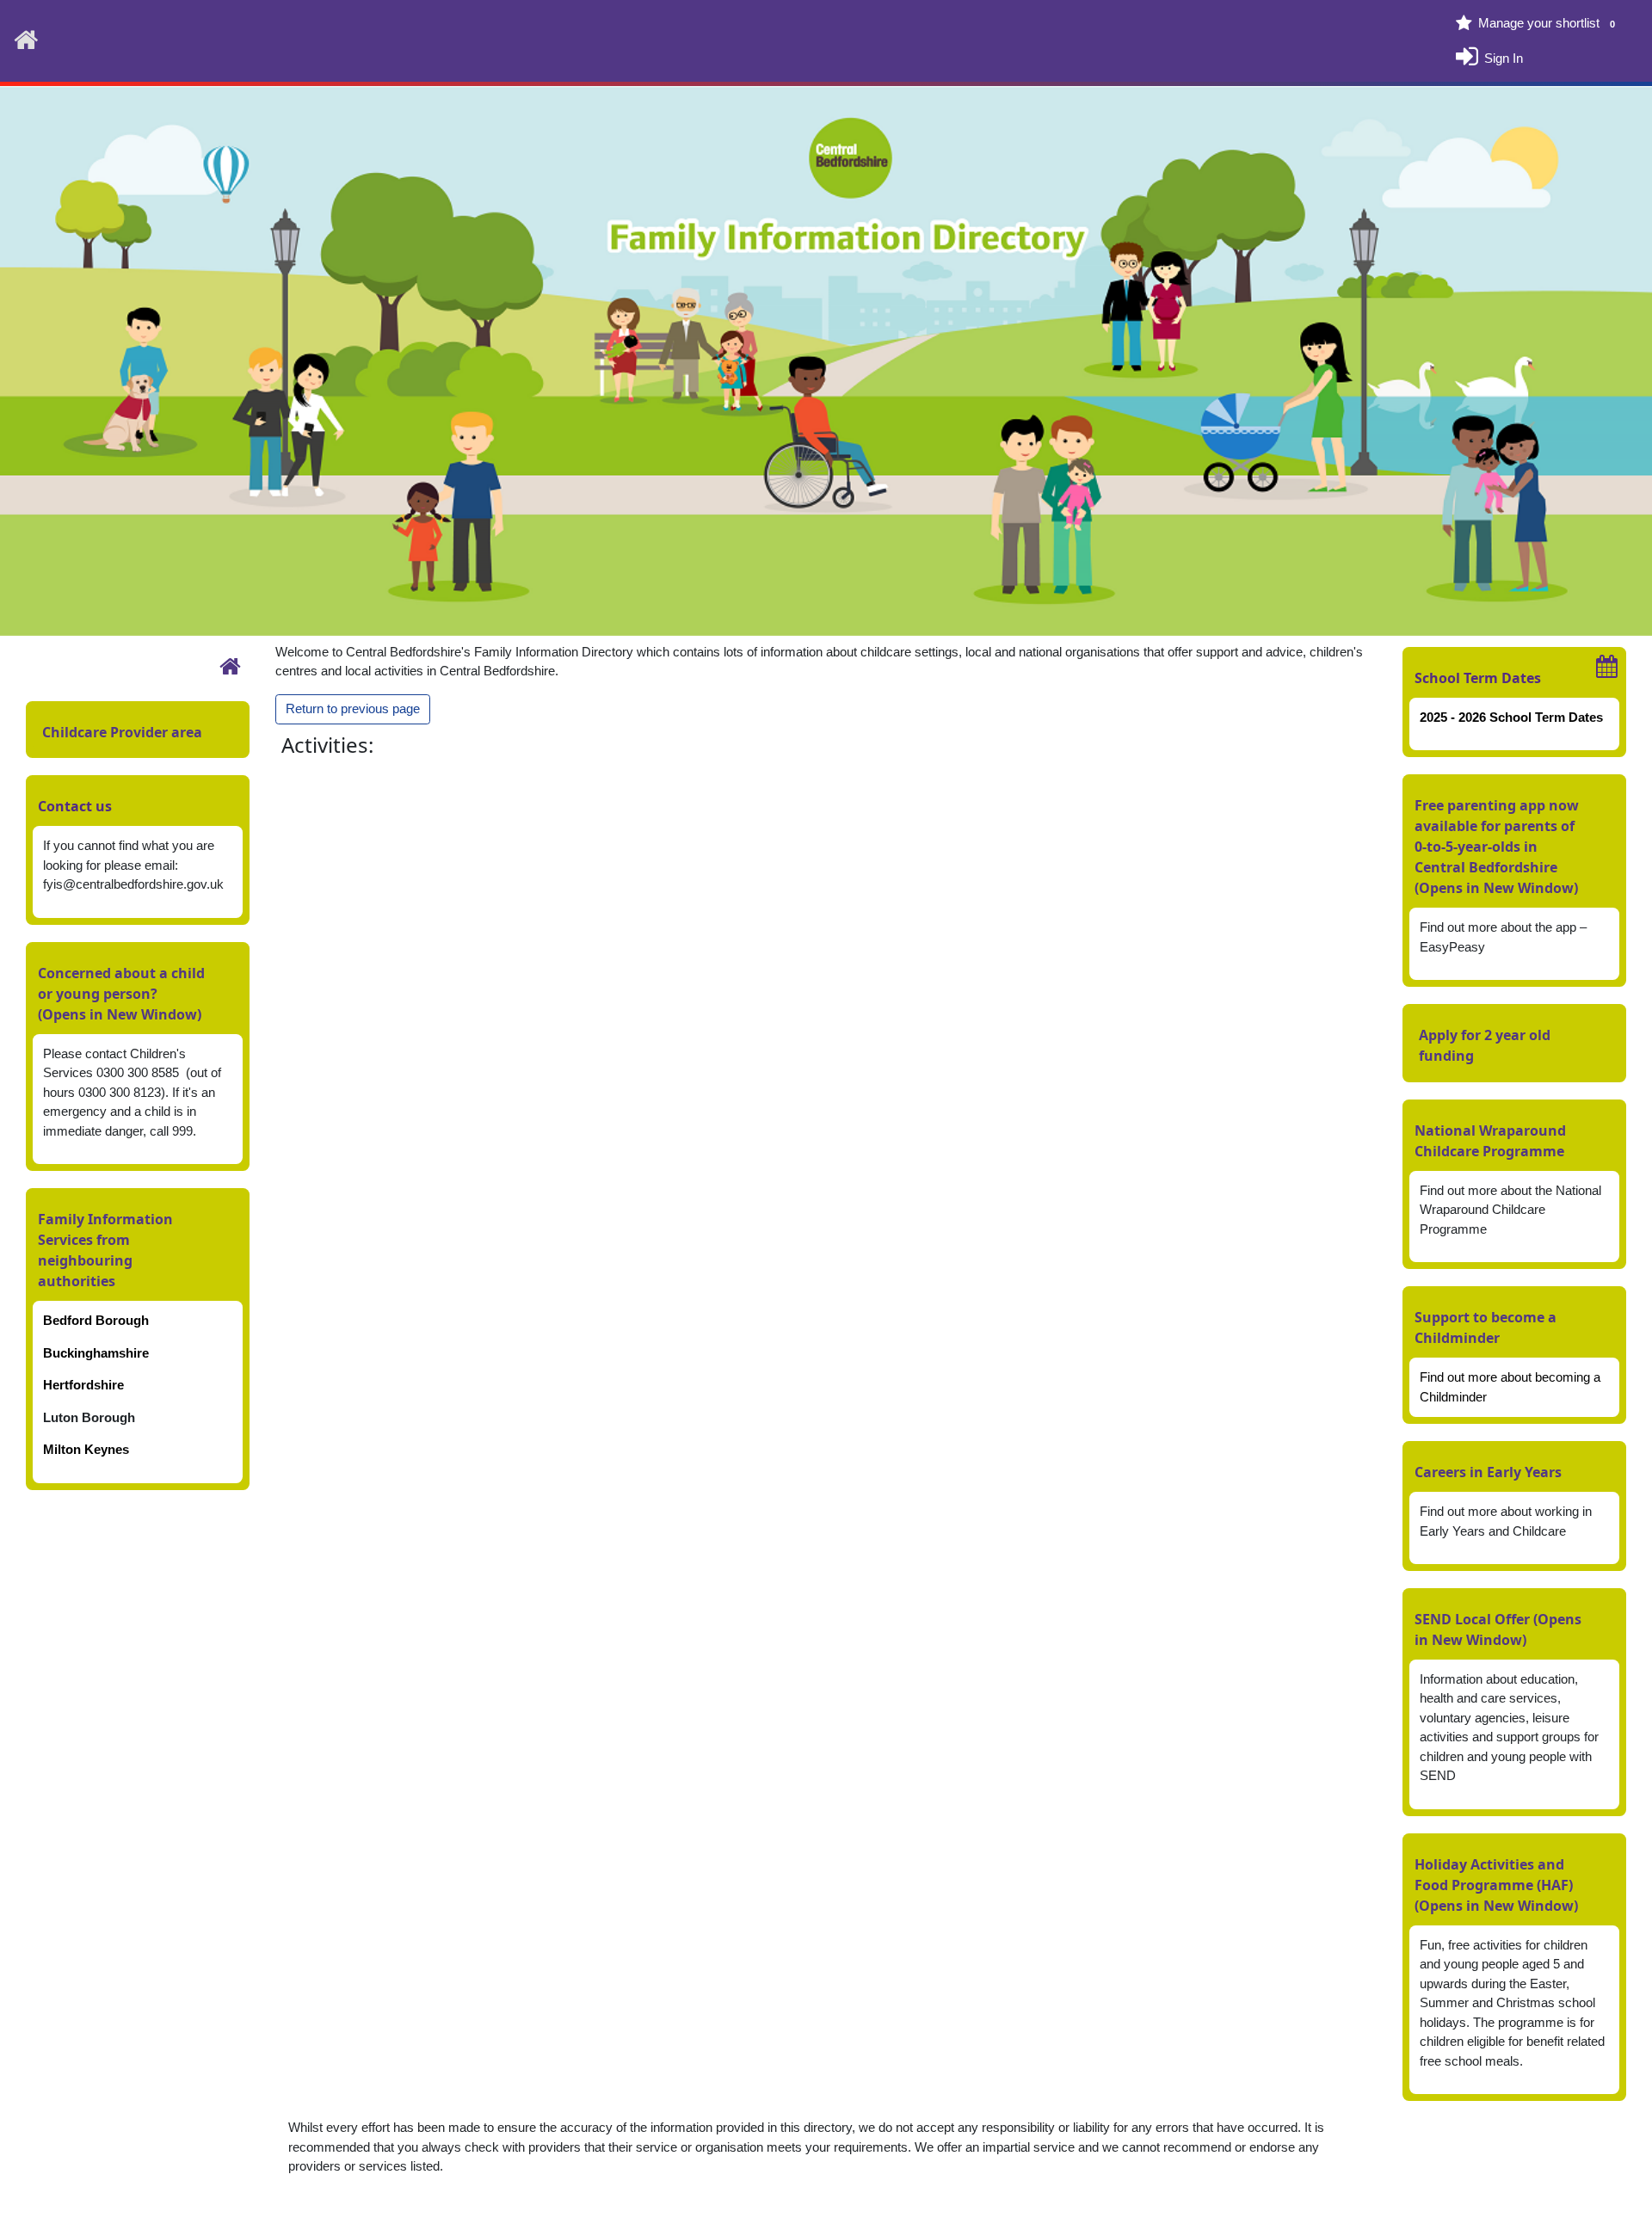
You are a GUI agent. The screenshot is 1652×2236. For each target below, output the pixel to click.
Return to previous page (353, 708)
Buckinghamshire (96, 1353)
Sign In (1504, 57)
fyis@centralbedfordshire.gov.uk (133, 884)
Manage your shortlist (1547, 23)
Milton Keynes (86, 1449)
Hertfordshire (83, 1385)
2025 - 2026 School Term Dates (1511, 717)
